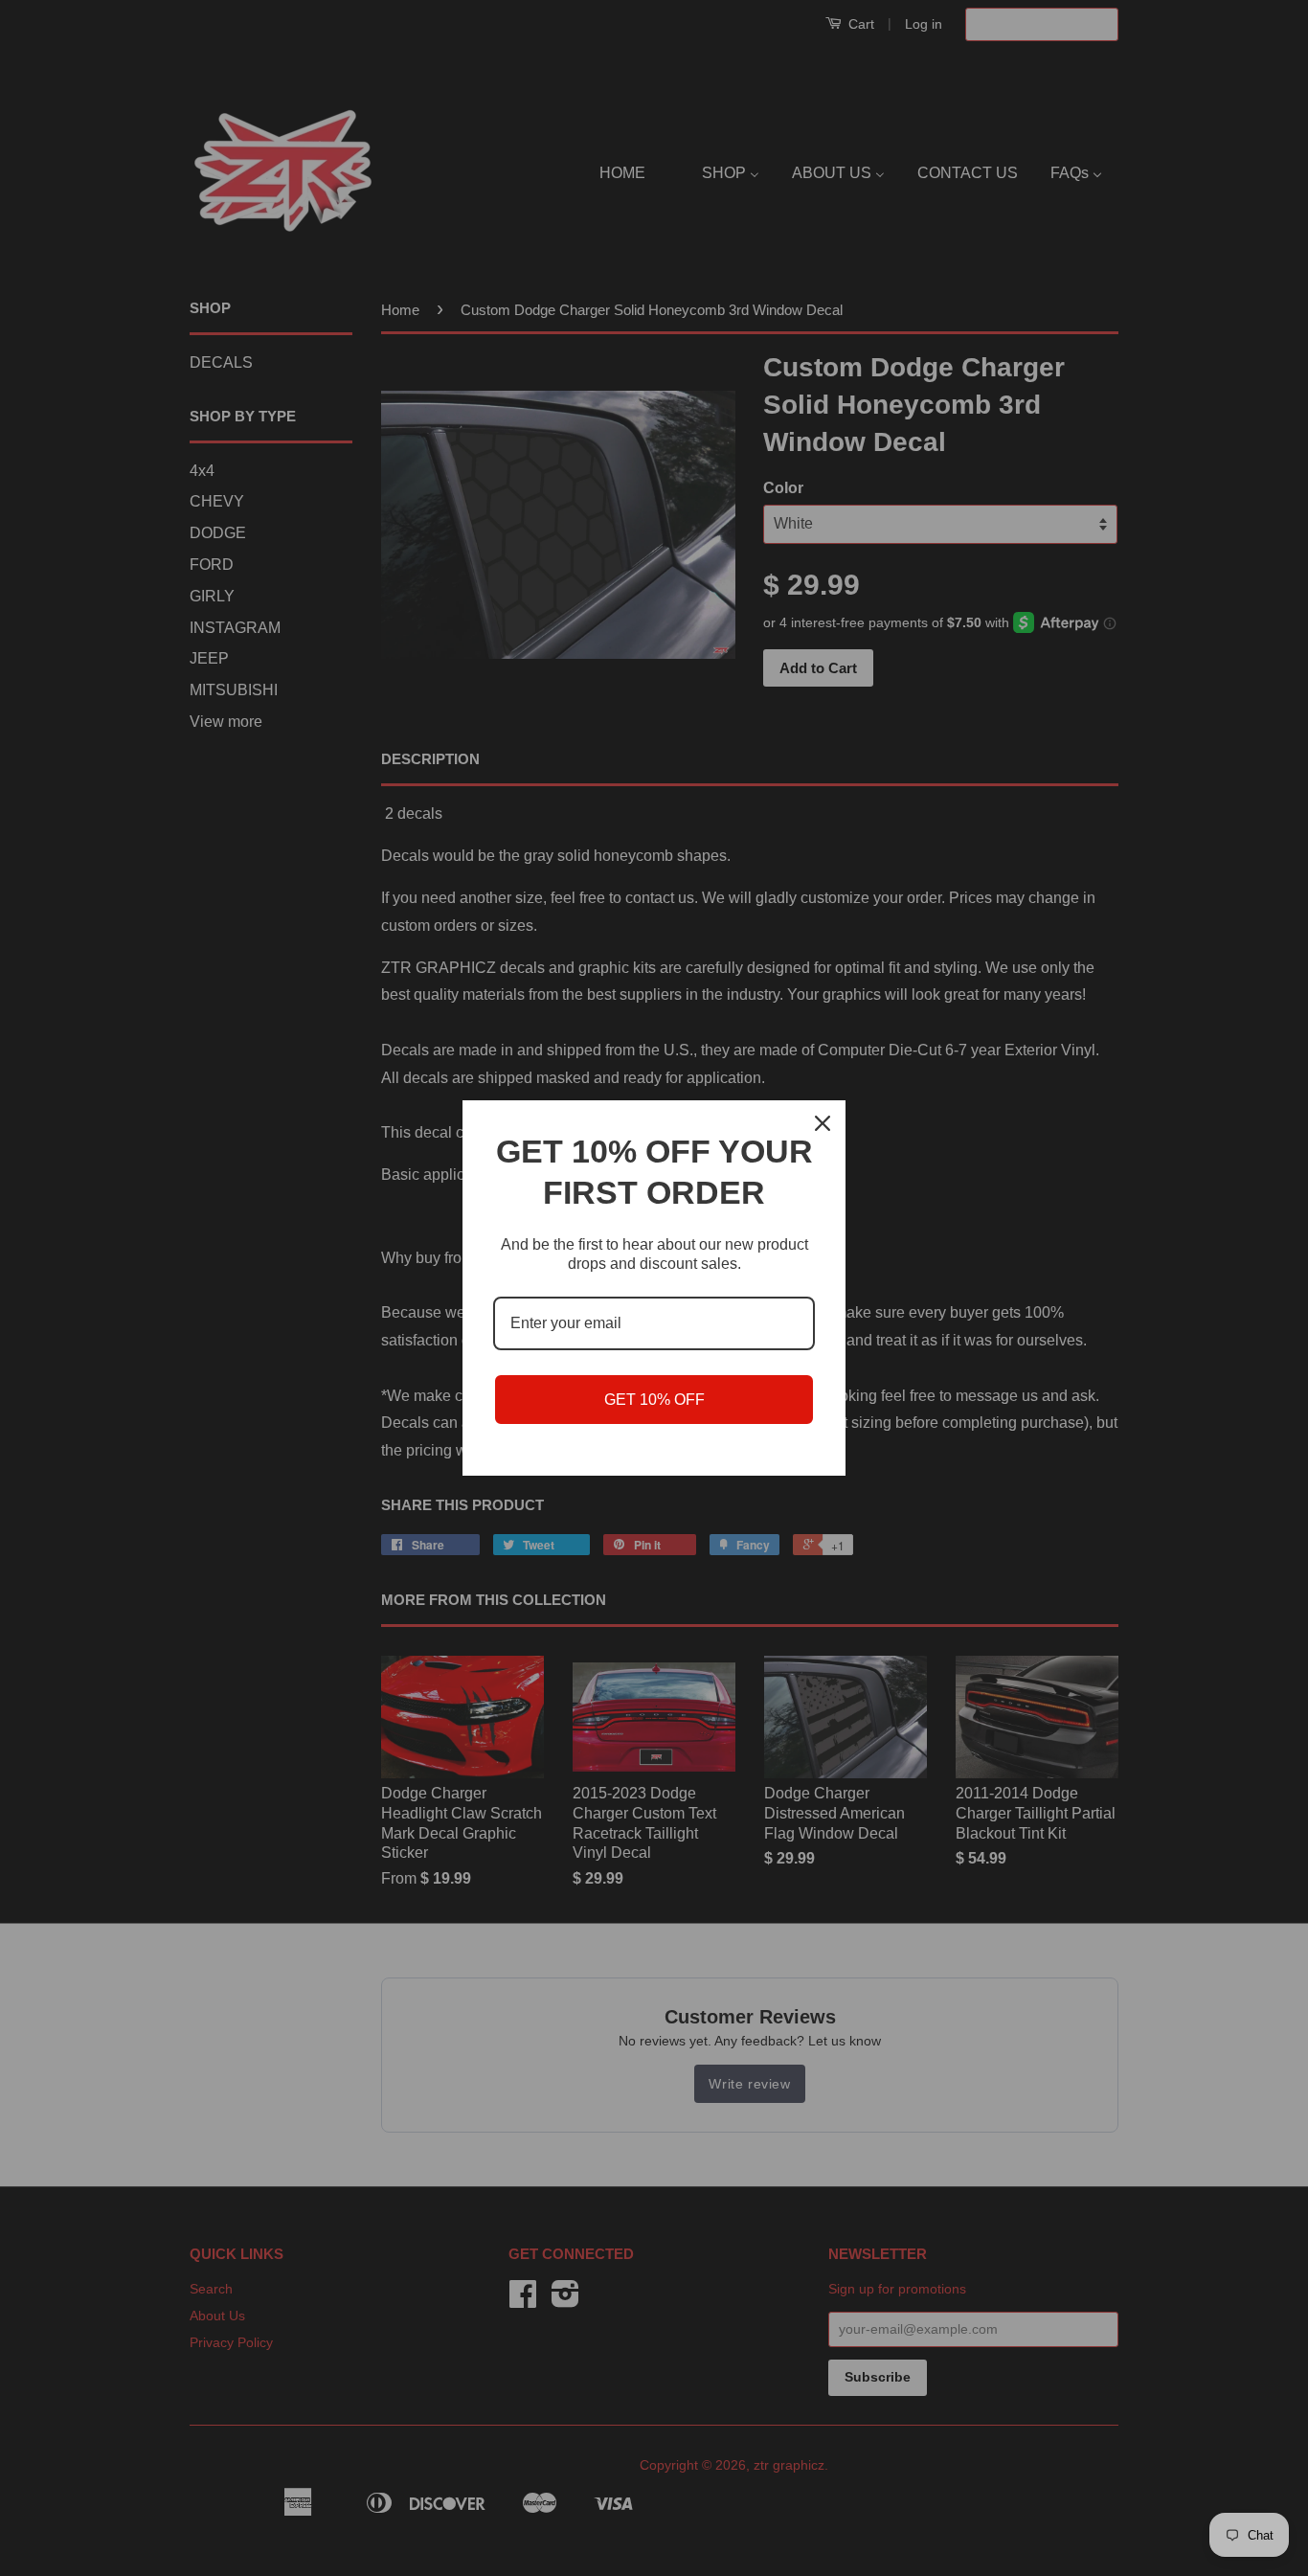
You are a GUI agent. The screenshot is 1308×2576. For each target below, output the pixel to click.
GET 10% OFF (654, 1400)
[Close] (823, 1123)
